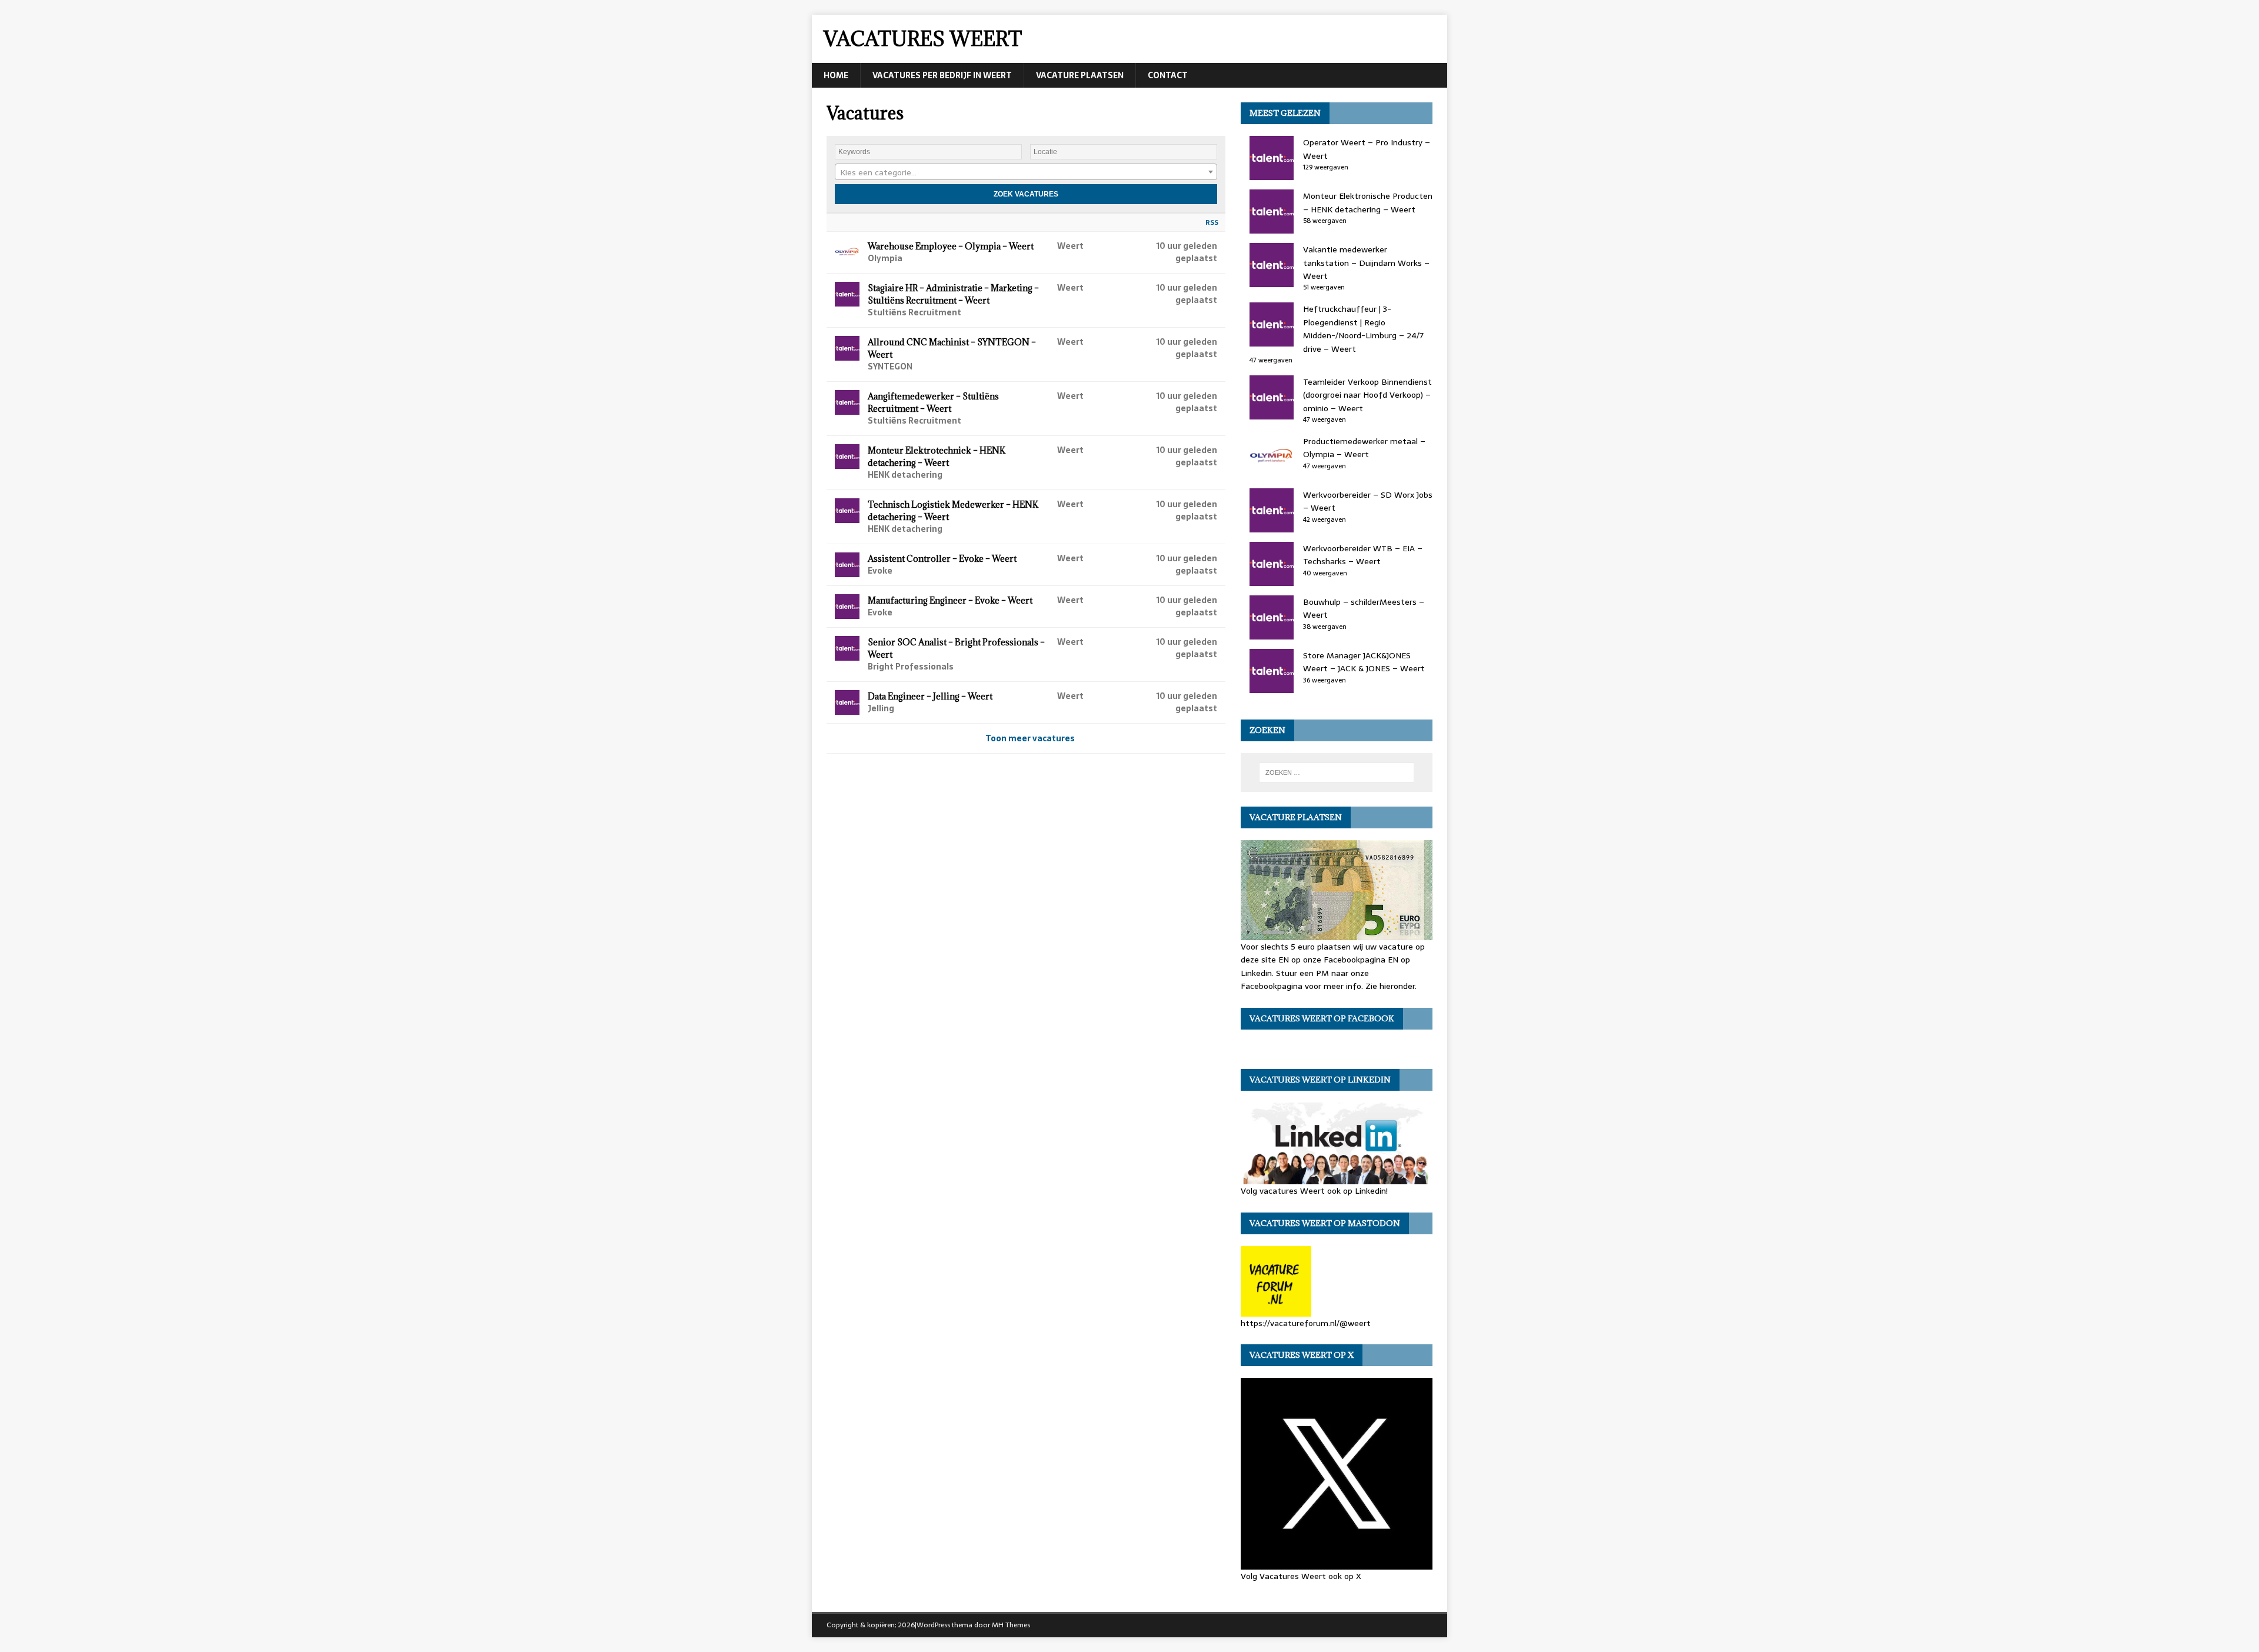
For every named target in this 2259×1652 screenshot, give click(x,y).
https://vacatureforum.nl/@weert (1306, 1323)
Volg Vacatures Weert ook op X (1301, 1576)
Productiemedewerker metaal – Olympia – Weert (1364, 448)
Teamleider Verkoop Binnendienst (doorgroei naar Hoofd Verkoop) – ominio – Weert (1367, 395)
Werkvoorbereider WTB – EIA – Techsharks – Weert (1363, 555)
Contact (1168, 75)
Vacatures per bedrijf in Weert (942, 75)
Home (836, 75)
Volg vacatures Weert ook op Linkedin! (1314, 1191)
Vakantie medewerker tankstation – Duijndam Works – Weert (1366, 263)
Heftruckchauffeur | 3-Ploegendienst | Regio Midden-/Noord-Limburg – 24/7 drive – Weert (1363, 329)
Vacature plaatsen (1080, 75)
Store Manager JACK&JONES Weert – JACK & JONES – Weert (1364, 662)
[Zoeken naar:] (1337, 772)
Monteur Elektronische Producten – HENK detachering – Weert (1368, 202)
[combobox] (1026, 172)
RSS (1212, 222)
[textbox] (1026, 172)
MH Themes (1011, 1625)
